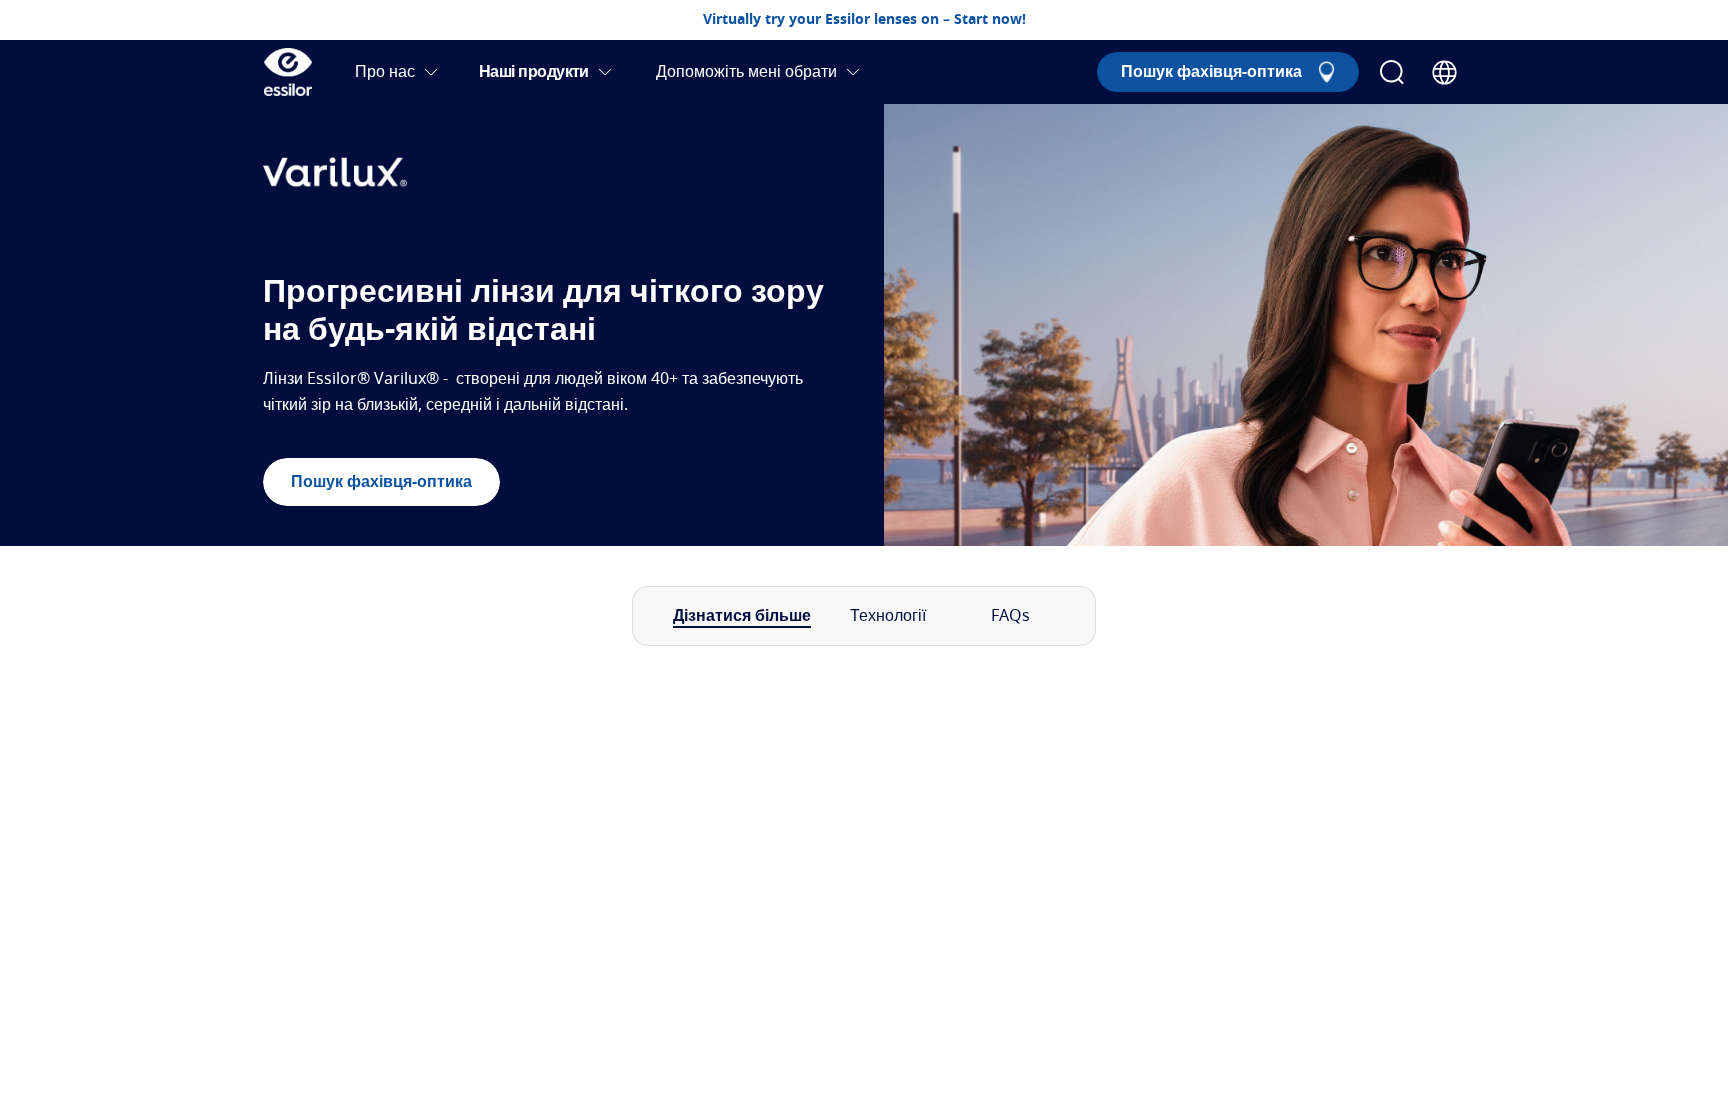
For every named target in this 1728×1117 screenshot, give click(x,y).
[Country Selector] (1444, 72)
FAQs (1010, 616)
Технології (888, 616)
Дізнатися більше (742, 616)
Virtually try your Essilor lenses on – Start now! (864, 20)
